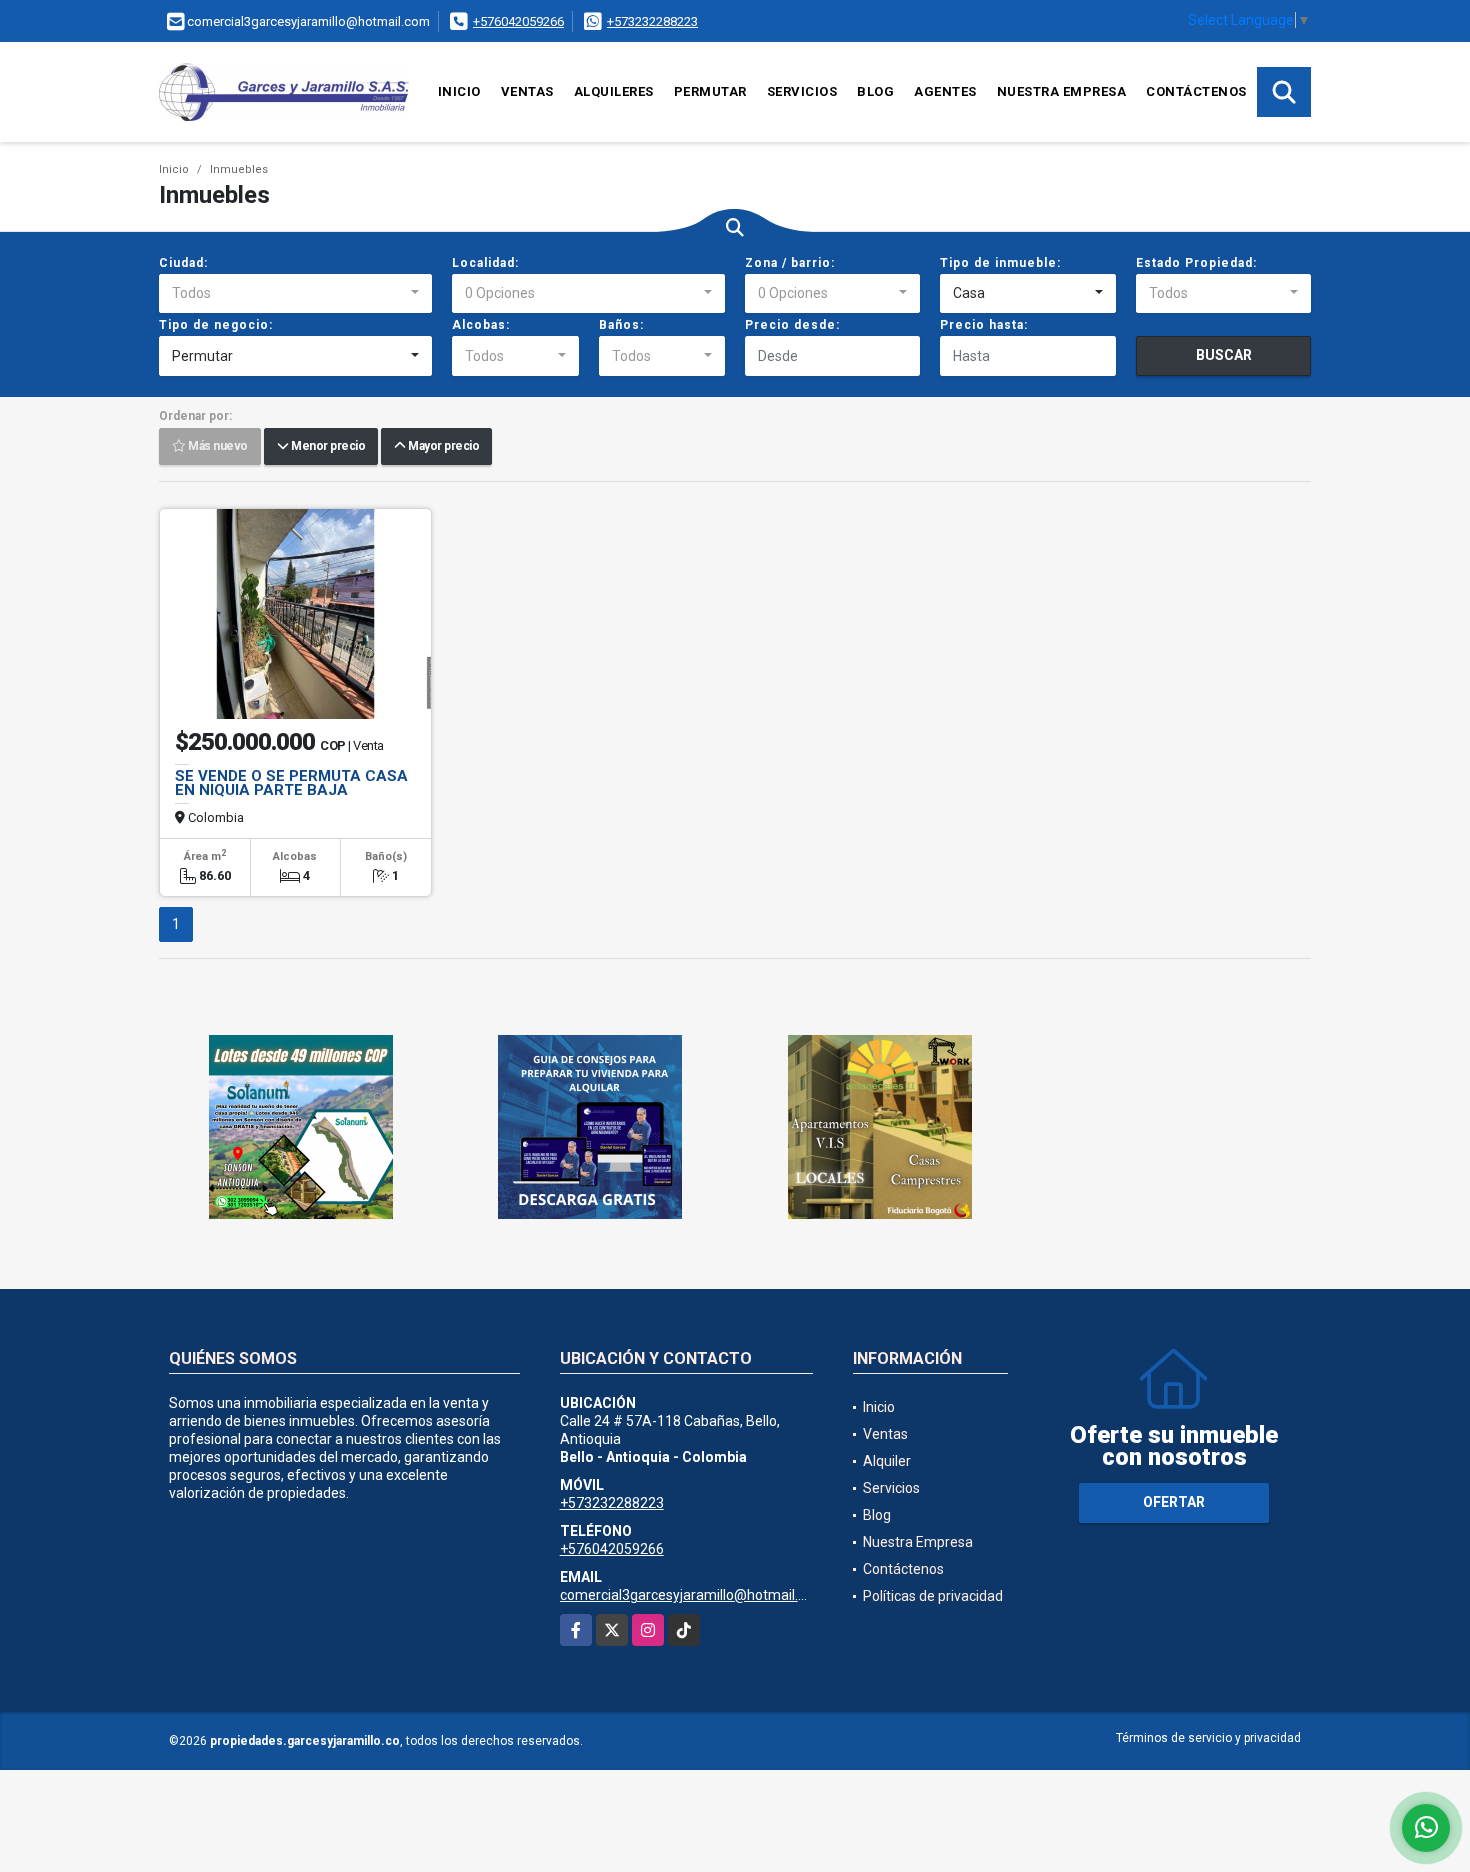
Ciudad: (183, 263)
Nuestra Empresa (1062, 91)
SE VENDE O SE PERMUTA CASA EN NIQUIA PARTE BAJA (291, 783)
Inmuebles (239, 169)
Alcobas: (481, 325)
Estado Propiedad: (1196, 263)
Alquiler (887, 1461)
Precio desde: (792, 325)
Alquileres (614, 91)
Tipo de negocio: (216, 325)
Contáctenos (1196, 91)
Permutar (710, 91)
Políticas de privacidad (933, 1596)
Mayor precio (442, 447)
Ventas (527, 91)
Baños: (621, 325)
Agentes (945, 91)
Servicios (802, 91)
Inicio (459, 91)
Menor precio (326, 447)
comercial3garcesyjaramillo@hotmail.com (693, 1595)
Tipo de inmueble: (1000, 263)
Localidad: (485, 263)
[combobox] (295, 294)
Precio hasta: (984, 325)
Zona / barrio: (790, 263)
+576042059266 (518, 21)
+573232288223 (652, 21)
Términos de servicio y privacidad (1208, 1738)
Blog (875, 91)
